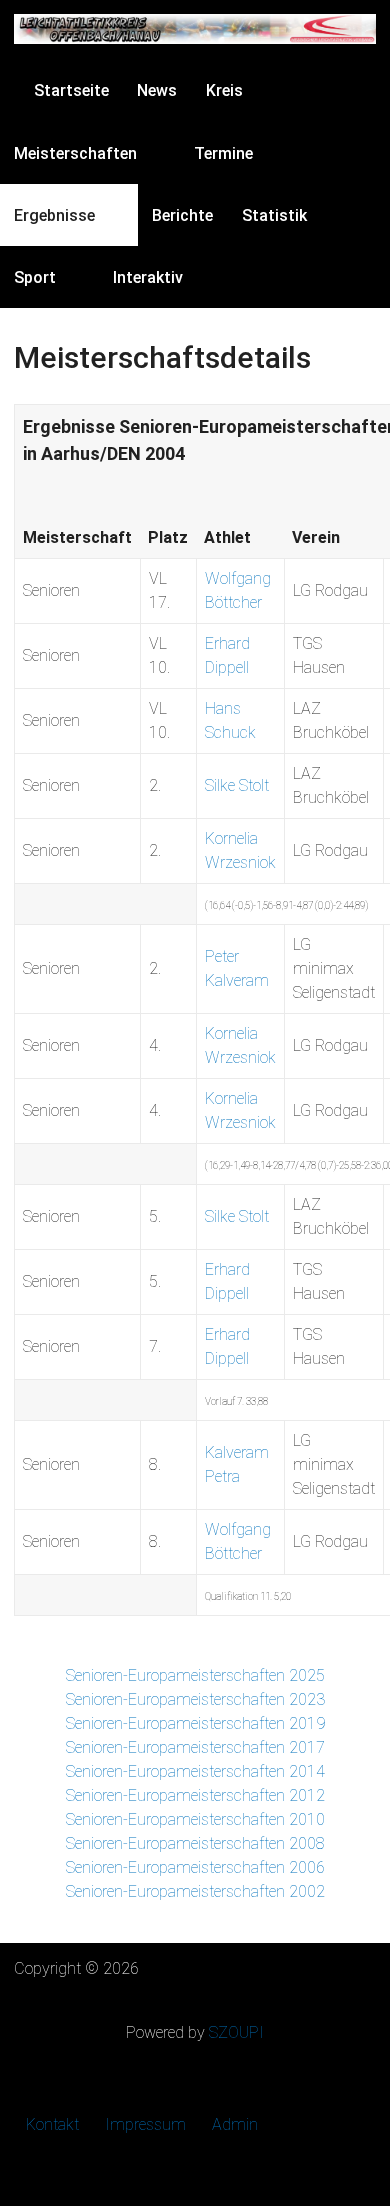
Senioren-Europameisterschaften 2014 (195, 1771)
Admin (235, 2124)
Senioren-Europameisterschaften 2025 (195, 1675)
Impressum (145, 2124)
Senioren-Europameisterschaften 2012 (195, 1795)
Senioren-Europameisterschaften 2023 (195, 1699)
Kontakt (52, 2124)
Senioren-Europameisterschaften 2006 (195, 1867)
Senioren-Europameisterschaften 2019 (195, 1723)
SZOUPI (236, 2032)
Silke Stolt (237, 785)
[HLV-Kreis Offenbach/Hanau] (194, 29)
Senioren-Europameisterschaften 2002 (195, 1891)
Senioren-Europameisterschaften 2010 (195, 1819)
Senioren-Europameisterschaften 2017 (195, 1747)
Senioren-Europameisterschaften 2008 (195, 1843)
